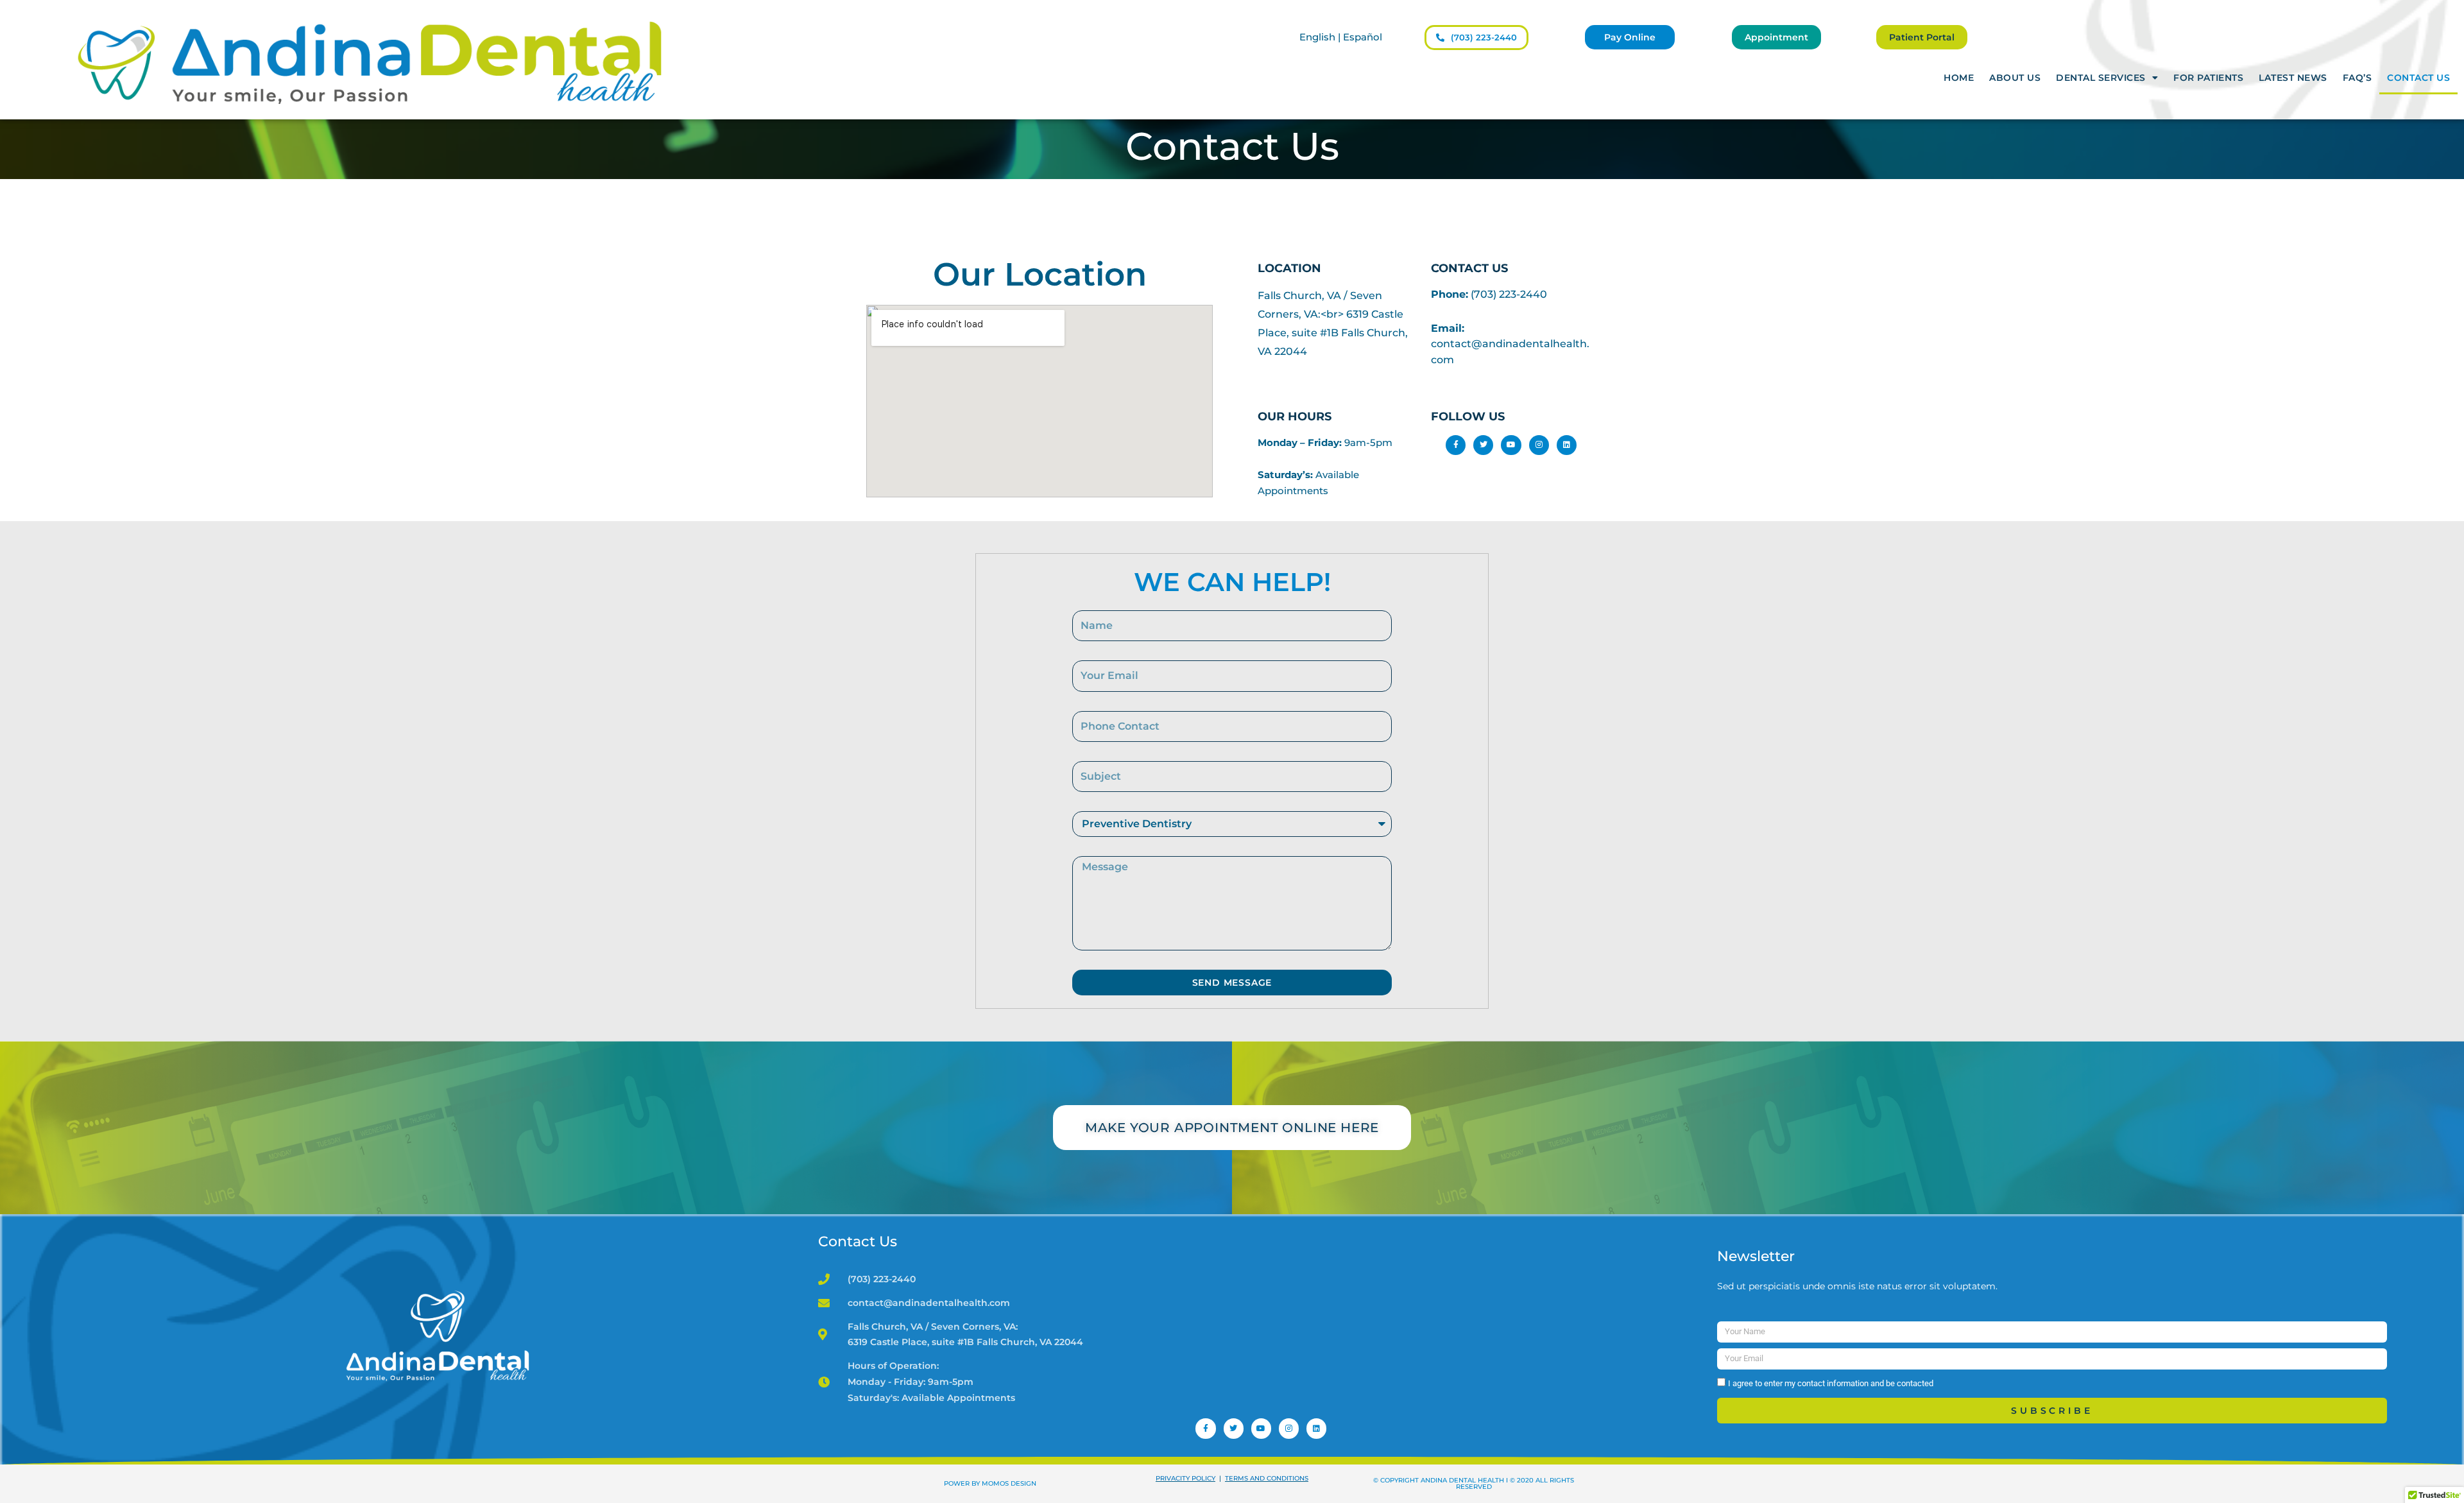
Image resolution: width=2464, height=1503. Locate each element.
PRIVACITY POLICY (1185, 1478)
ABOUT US (2015, 78)
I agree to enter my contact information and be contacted (1831, 1383)
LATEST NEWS (2293, 78)
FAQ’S (2357, 78)
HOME (1959, 78)
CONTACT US (2418, 78)
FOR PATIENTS (2208, 78)
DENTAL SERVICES (2101, 78)
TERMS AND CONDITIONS (1267, 1478)
